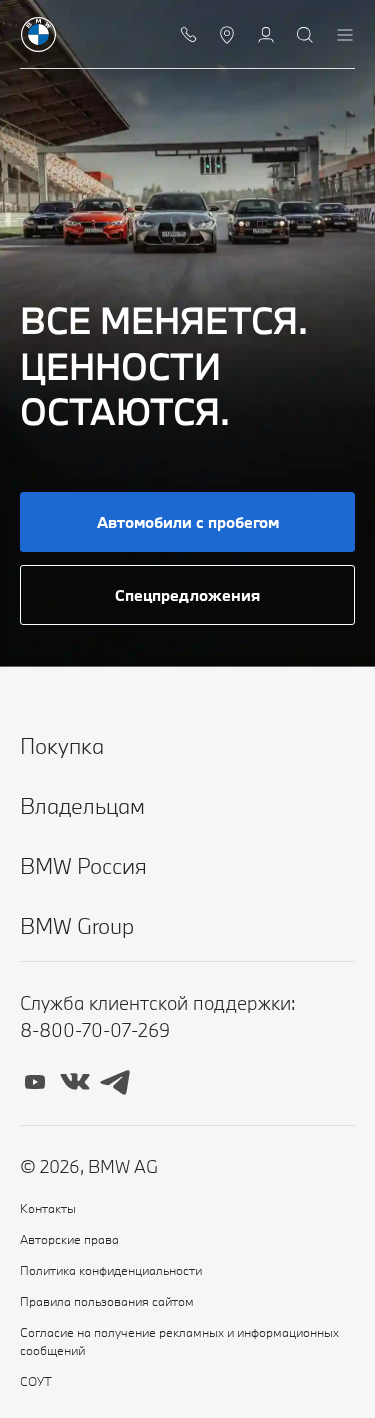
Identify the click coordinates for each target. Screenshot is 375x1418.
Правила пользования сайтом (107, 1301)
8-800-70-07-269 (95, 1030)
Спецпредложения (187, 595)
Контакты (48, 1208)
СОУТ (36, 1381)
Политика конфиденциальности (111, 1270)
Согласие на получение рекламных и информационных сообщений (179, 1341)
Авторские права (69, 1239)
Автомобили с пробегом (188, 522)
